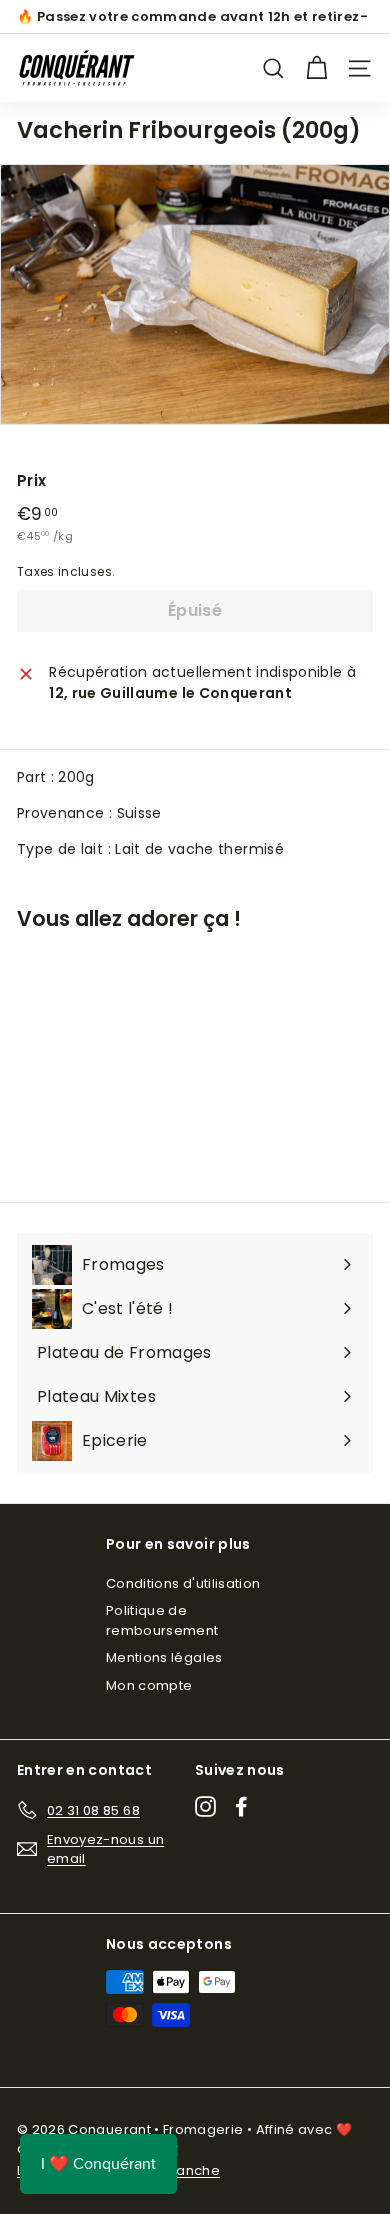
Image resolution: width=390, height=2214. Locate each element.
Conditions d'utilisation (183, 1583)
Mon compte (149, 1685)
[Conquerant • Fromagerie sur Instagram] (205, 1806)
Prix (31, 480)
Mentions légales (164, 1657)
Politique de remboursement (162, 1620)
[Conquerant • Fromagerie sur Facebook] (241, 1806)
